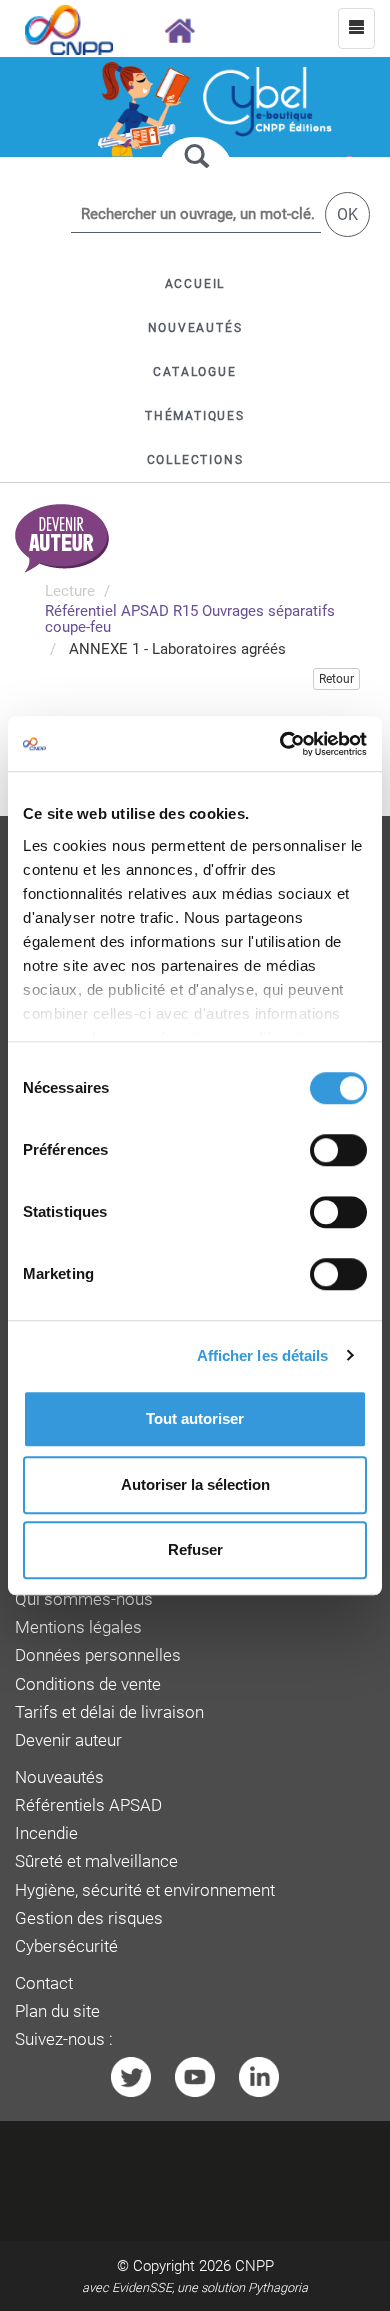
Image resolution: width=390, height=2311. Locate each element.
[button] (194, 372)
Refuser (195, 1549)
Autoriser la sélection (195, 1484)
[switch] (338, 1150)
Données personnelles (98, 1655)
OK (347, 214)
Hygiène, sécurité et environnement (145, 1890)
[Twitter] (131, 2076)
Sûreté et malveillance (96, 1861)
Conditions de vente (88, 1684)
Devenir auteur (68, 1740)
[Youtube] (195, 2076)
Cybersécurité (66, 1946)
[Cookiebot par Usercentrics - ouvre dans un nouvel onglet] (280, 744)
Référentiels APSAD (88, 1805)
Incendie (46, 1833)
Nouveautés (59, 1777)
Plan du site (57, 2011)
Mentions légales (78, 1627)
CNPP (254, 2266)
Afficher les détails (263, 1355)
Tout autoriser (195, 1418)
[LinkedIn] (259, 2076)
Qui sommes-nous (84, 1599)
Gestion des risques (89, 1918)
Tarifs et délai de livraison (109, 1712)
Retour (336, 679)
